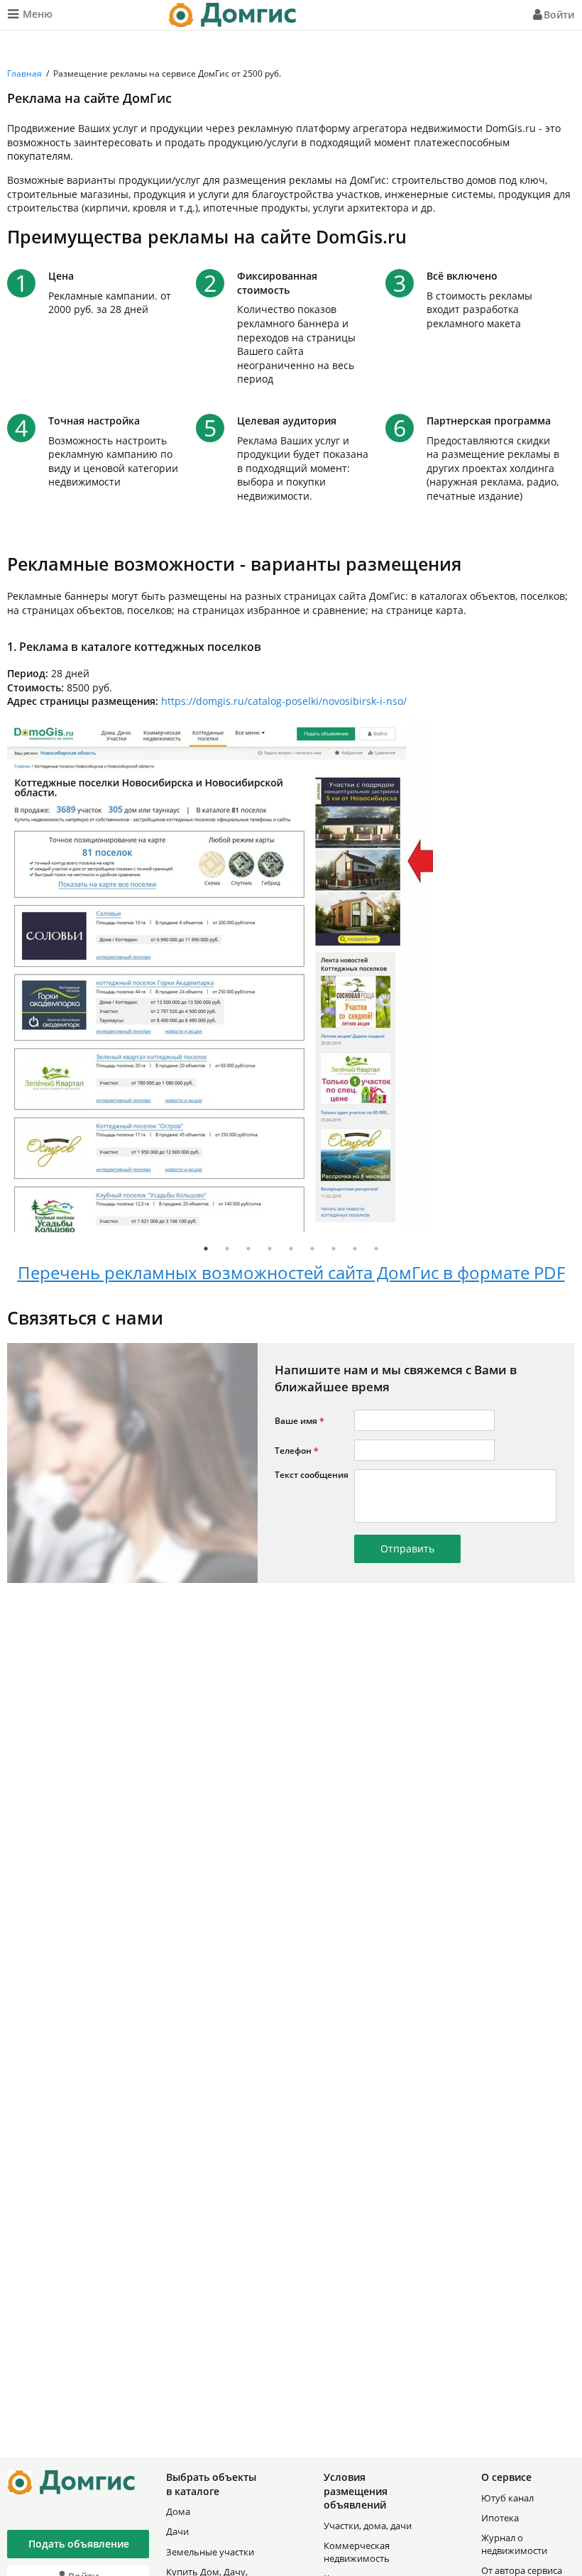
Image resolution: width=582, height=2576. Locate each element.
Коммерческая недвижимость (357, 2552)
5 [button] (291, 1249)
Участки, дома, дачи (368, 2526)
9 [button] (376, 1249)
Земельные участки (210, 2552)
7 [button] (334, 1249)
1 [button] (206, 1249)
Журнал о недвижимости (514, 2544)
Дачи (177, 2531)
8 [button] (355, 1249)
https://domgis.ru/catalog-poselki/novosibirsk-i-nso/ (284, 701)
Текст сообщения (312, 1475)
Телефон (297, 1451)
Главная (24, 73)
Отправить (407, 1549)
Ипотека (500, 2518)
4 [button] (270, 1249)
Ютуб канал (507, 2498)
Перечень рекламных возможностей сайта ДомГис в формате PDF (291, 1272)
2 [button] (227, 1249)
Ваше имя (300, 1421)
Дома (178, 2511)
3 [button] (248, 1249)
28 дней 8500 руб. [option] (207, 673)
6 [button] (312, 1249)
